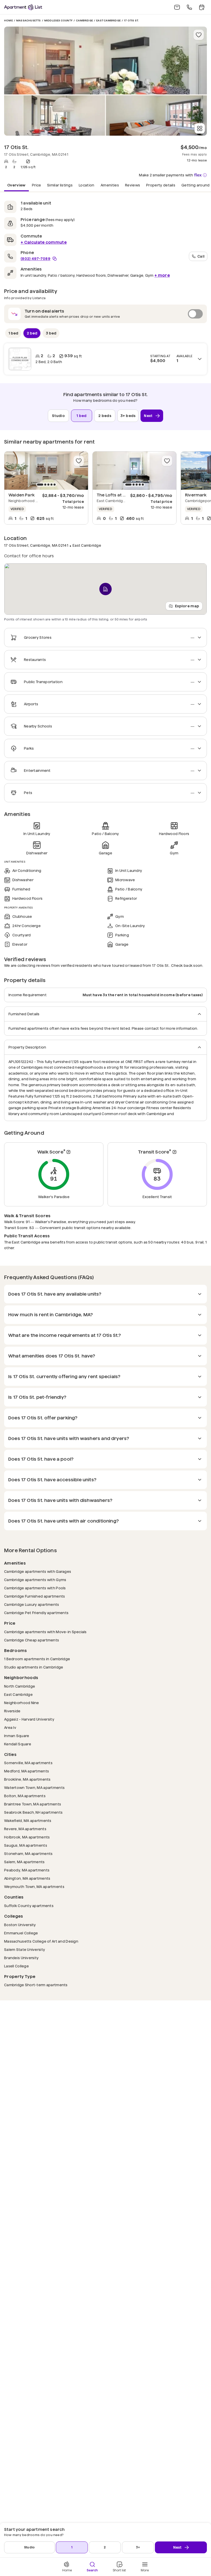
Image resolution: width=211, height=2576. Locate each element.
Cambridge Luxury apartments (32, 1604)
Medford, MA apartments (27, 1771)
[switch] (105, 314)
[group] (46, 471)
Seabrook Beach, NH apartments (33, 1812)
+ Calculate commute (44, 242)
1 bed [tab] (13, 333)
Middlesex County (58, 21)
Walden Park (21, 495)
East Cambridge (108, 21)
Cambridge (84, 21)
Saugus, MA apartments (26, 1845)
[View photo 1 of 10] (105, 60)
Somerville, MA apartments (28, 1763)
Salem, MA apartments (24, 1862)
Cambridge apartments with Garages (38, 1571)
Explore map (187, 606)
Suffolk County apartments (29, 1906)
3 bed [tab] (51, 333)
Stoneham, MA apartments (28, 1854)
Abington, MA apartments (27, 1878)
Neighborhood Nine (22, 1703)
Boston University (20, 1925)
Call (201, 256)
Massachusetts (29, 21)
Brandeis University (21, 1958)
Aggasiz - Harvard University (29, 1719)
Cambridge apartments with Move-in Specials (45, 1632)
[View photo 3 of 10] (156, 116)
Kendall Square (18, 1744)
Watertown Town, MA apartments (34, 1788)
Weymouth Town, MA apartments (34, 1887)
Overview (16, 185)
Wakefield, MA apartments (28, 1821)
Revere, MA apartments (25, 1829)
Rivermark (196, 495)
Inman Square (17, 1736)
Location (87, 185)
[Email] (177, 7)
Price (37, 185)
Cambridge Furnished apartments (34, 1596)
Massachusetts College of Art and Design (41, 1941)
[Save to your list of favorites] (199, 35)
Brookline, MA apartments (27, 1779)
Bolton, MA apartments (25, 1796)
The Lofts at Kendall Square (125, 495)
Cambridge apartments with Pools (35, 1588)
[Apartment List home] (23, 7)
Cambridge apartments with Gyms (35, 1580)
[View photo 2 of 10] (55, 116)
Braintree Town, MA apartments (33, 1804)
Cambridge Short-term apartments (36, 1985)
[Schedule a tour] (202, 7)
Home (8, 21)
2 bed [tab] (32, 333)
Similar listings (60, 185)
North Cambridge (20, 1686)
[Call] (189, 7)
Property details (161, 185)
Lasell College (16, 1966)
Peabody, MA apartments (27, 1870)
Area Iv (10, 1727)
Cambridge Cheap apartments (32, 1640)
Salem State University (25, 1949)
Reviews (133, 185)
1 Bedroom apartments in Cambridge (37, 1659)
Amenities (110, 185)
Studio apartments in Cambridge (34, 1667)
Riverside (12, 1711)
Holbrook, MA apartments (27, 1837)
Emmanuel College (21, 1933)
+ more (162, 275)
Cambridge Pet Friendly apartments (36, 1613)
